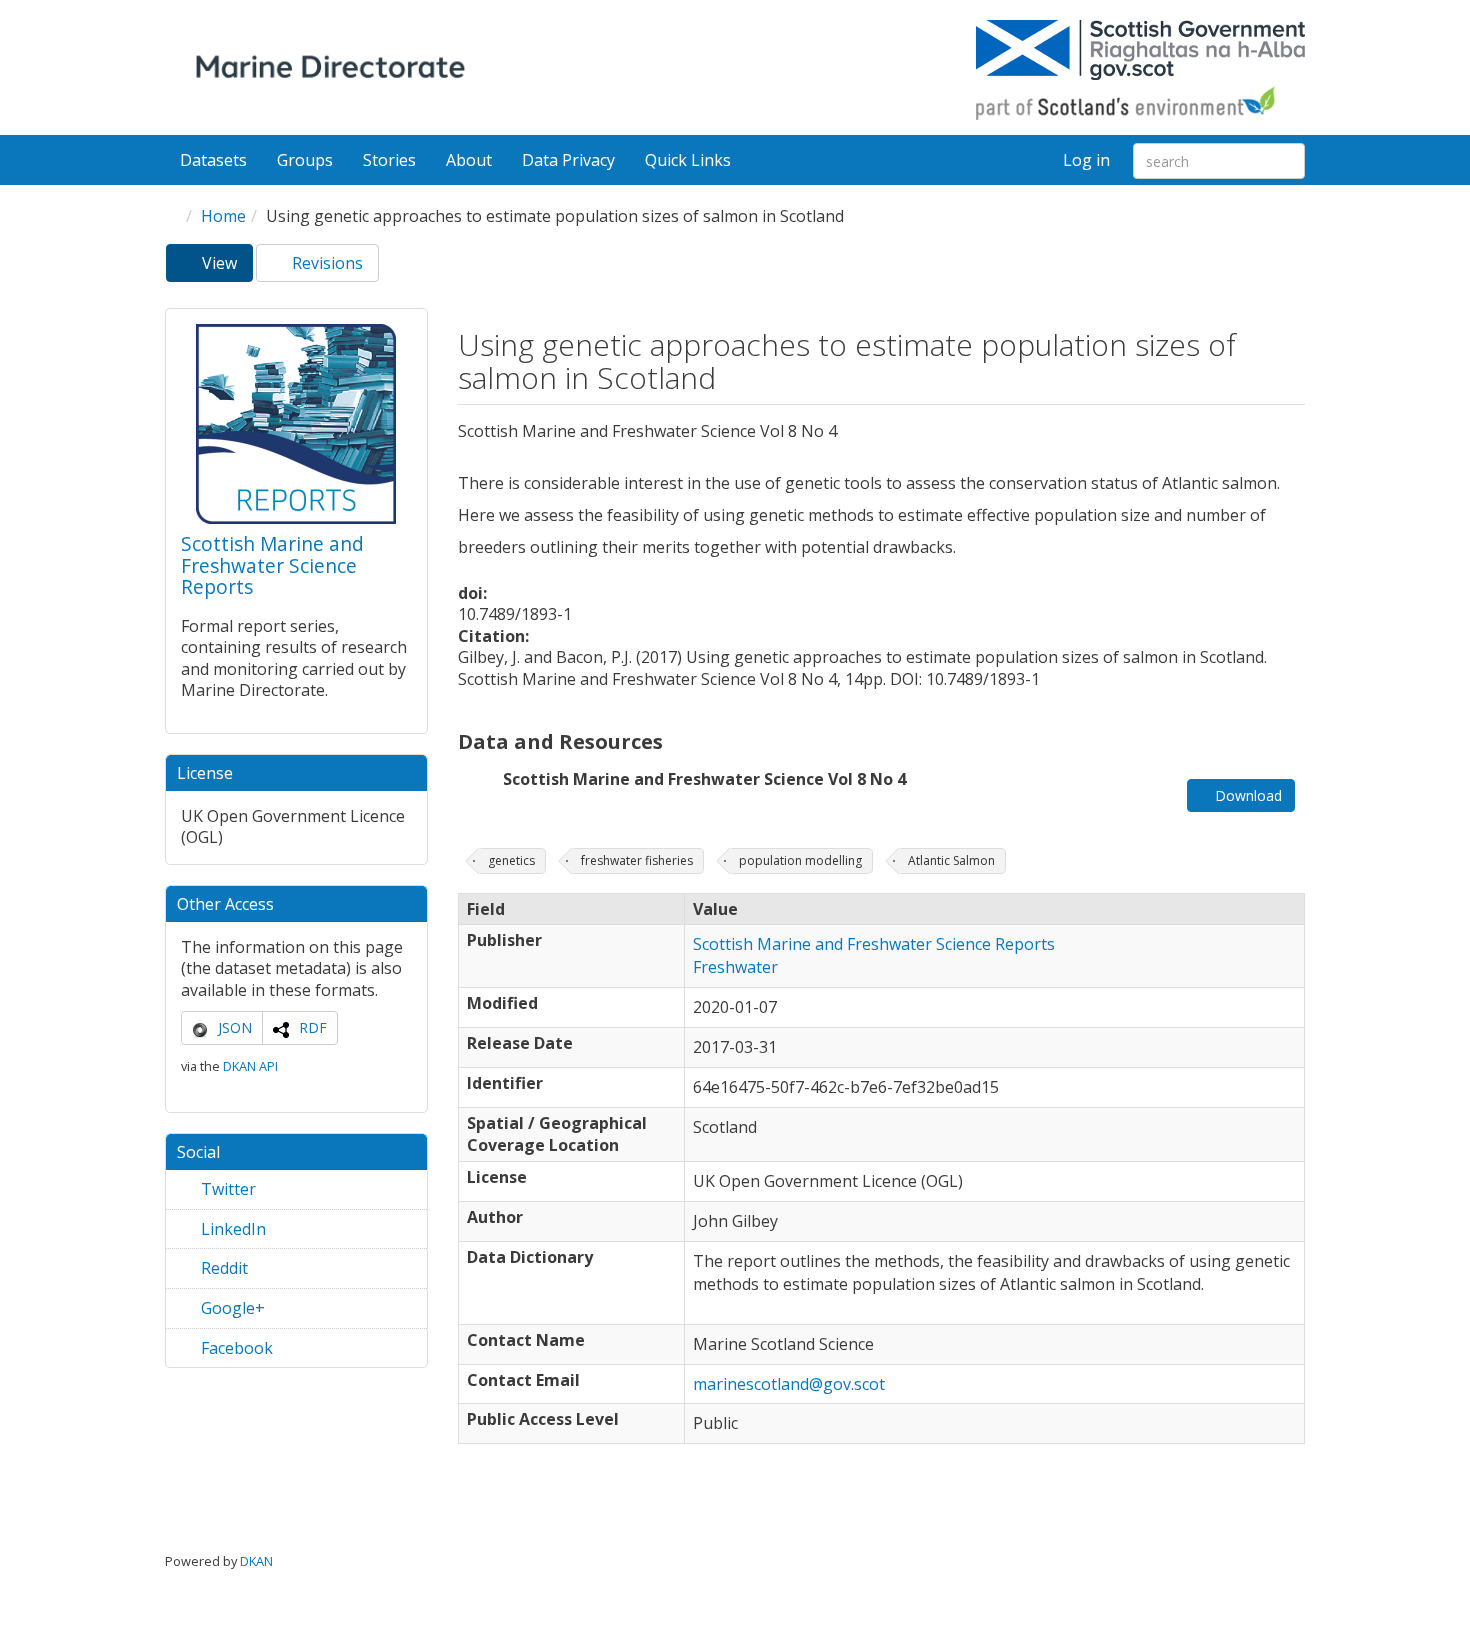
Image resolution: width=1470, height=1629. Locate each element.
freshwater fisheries (637, 860)
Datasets (213, 160)
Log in (1086, 160)
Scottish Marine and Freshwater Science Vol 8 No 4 (704, 779)
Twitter (226, 1189)
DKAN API (250, 1066)
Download (1246, 795)
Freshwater (735, 967)
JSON (235, 1027)
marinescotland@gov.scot (789, 1384)
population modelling (800, 860)
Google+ (231, 1308)
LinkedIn (231, 1229)
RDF (313, 1027)
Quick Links (690, 160)
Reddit (222, 1268)
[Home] (334, 70)
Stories (389, 160)
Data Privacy (568, 160)
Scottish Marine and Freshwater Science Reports (272, 565)
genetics (511, 860)
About (469, 160)
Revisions (325, 263)
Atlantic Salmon (951, 860)
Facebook (235, 1348)
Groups (305, 160)
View (225, 267)
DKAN (256, 1561)
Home (223, 216)
